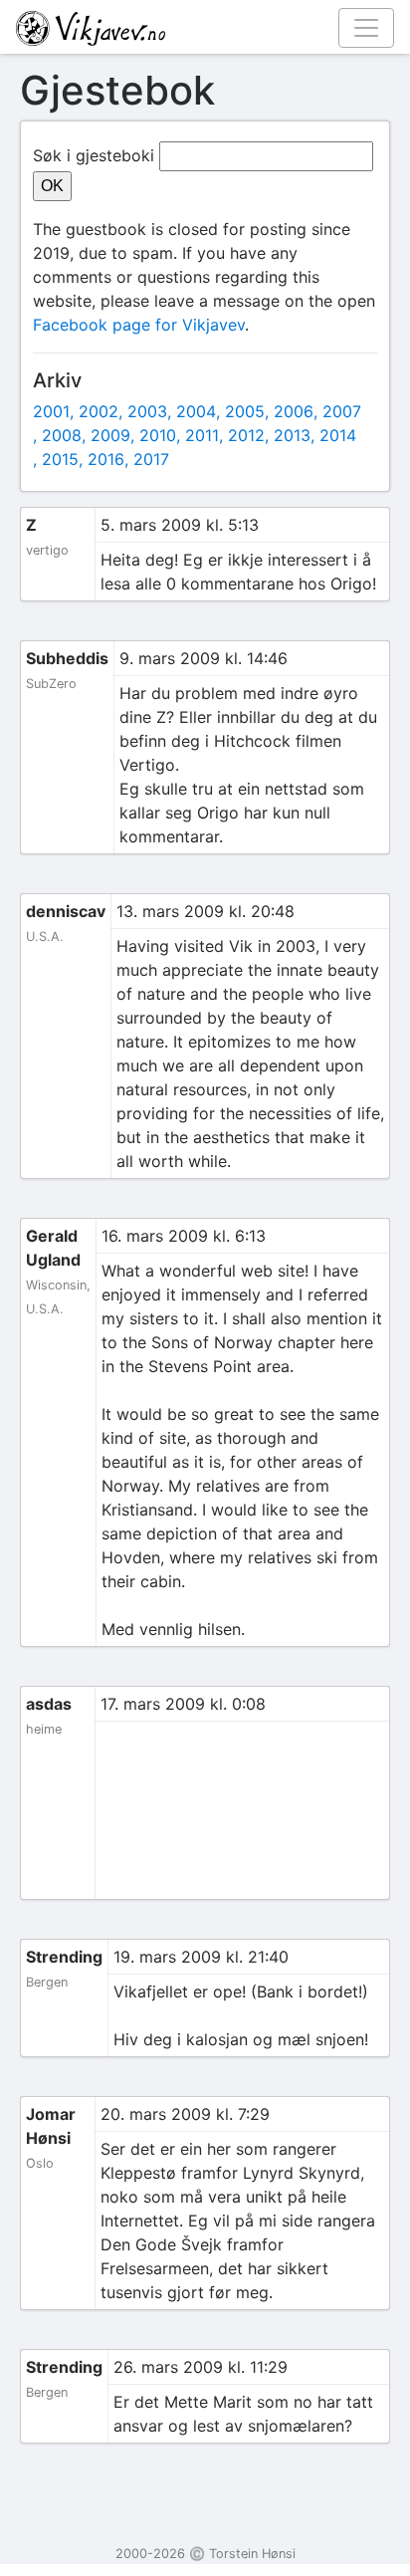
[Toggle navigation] (366, 28)
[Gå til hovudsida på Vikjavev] (197, 27)
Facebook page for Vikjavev (139, 325)
